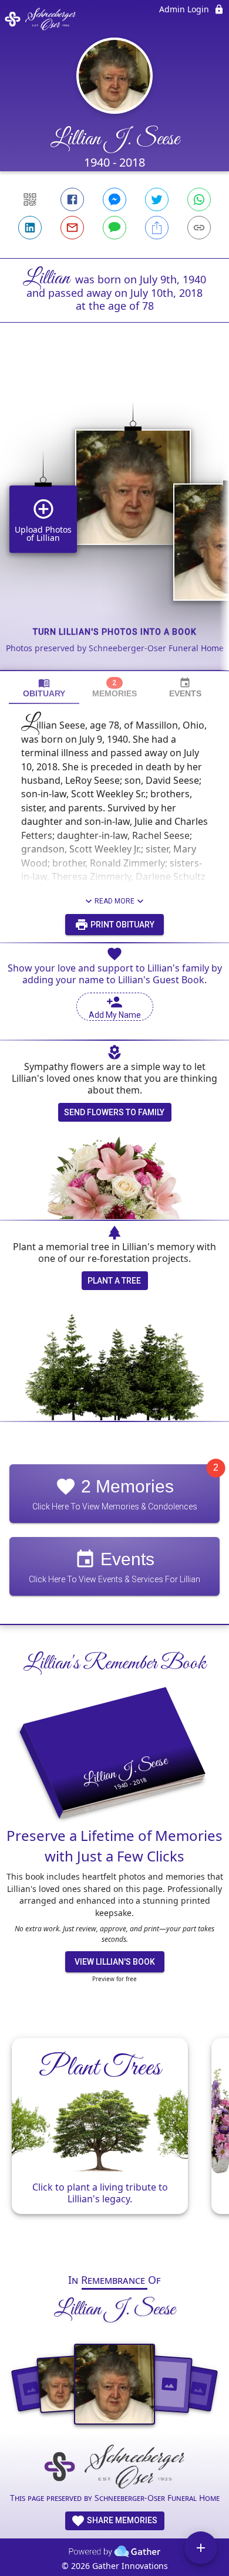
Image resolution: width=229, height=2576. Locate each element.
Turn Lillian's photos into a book (115, 632)
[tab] (44, 688)
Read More (114, 901)
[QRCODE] (30, 199)
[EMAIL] (72, 228)
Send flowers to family (114, 1112)
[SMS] (114, 228)
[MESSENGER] (114, 199)
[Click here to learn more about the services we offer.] (114, 2468)
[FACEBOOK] (72, 199)
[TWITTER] (157, 199)
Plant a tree (114, 1281)
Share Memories (121, 2520)
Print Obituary (122, 925)
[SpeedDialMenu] (201, 2548)
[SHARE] (157, 228)
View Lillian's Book (115, 1962)
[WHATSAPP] (199, 199)
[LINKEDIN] (30, 228)
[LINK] (199, 228)
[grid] (114, 516)
